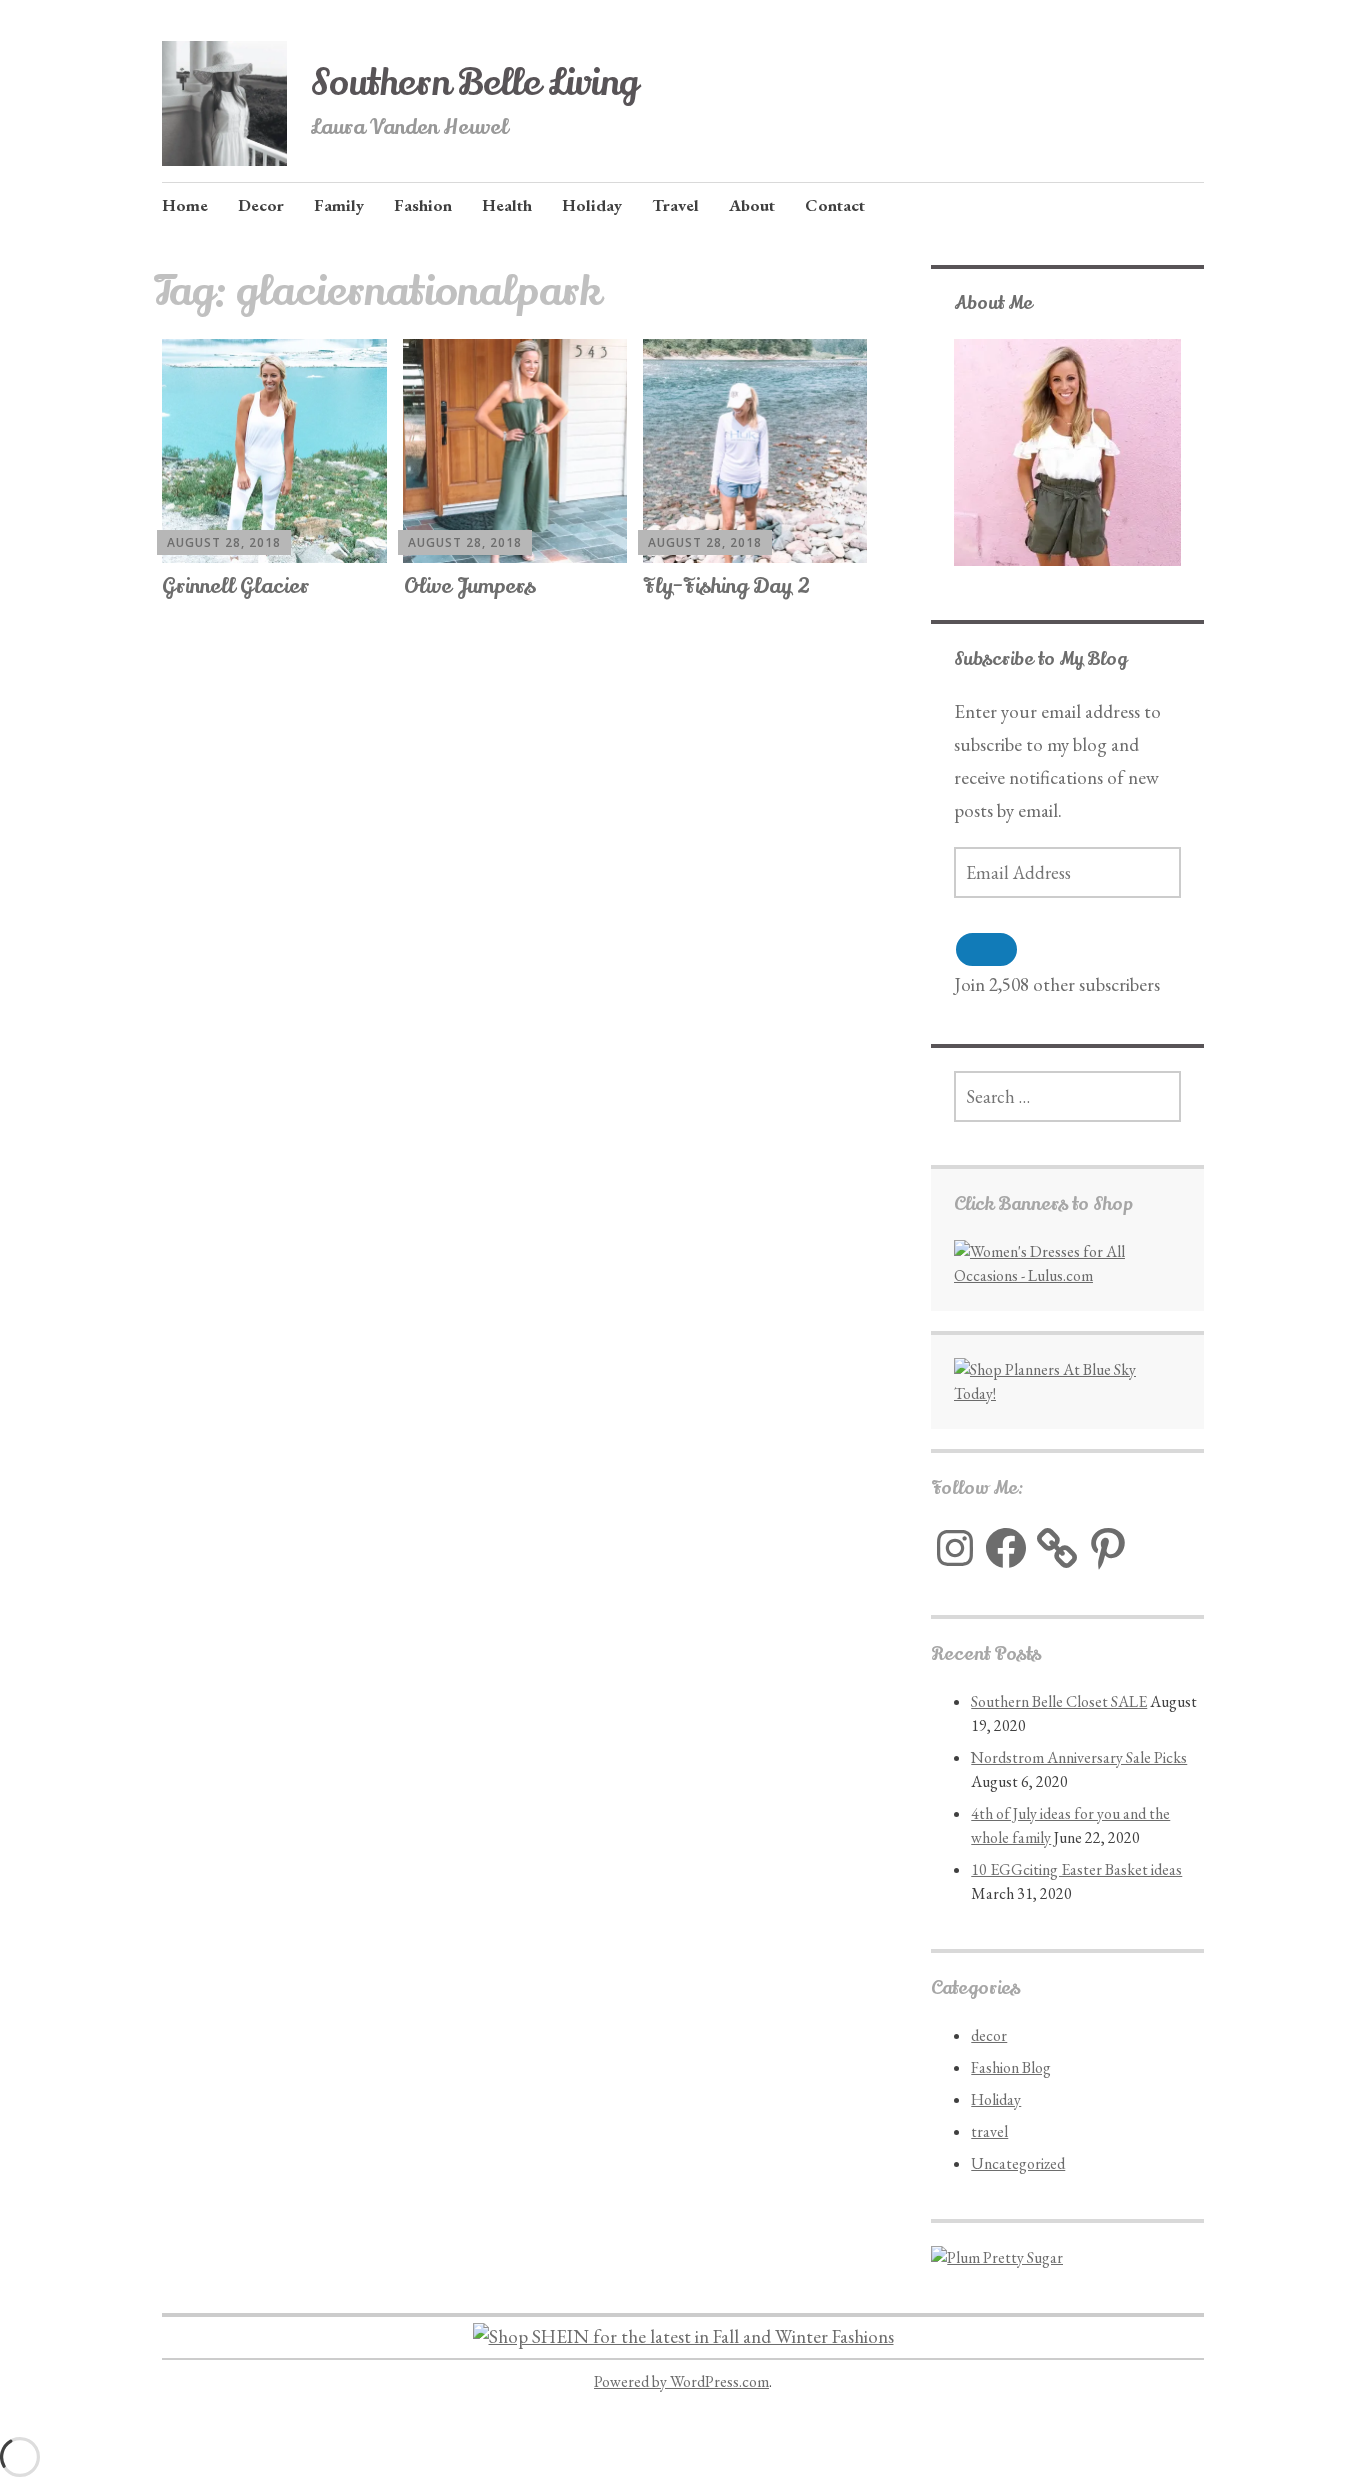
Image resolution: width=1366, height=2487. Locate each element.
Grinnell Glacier (235, 586)
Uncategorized (1018, 2163)
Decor (261, 205)
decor (989, 2035)
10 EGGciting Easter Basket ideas (1076, 1869)
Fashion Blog (1011, 2067)
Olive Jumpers (469, 586)
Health (507, 205)
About (752, 205)
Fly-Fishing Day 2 (726, 586)
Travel (675, 205)
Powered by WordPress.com (681, 2381)
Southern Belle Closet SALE (1059, 1701)
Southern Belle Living (474, 83)
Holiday (592, 205)
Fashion (423, 205)
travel (989, 2131)
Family (339, 205)
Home (185, 205)
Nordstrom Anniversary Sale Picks (1079, 1757)
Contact (835, 205)
